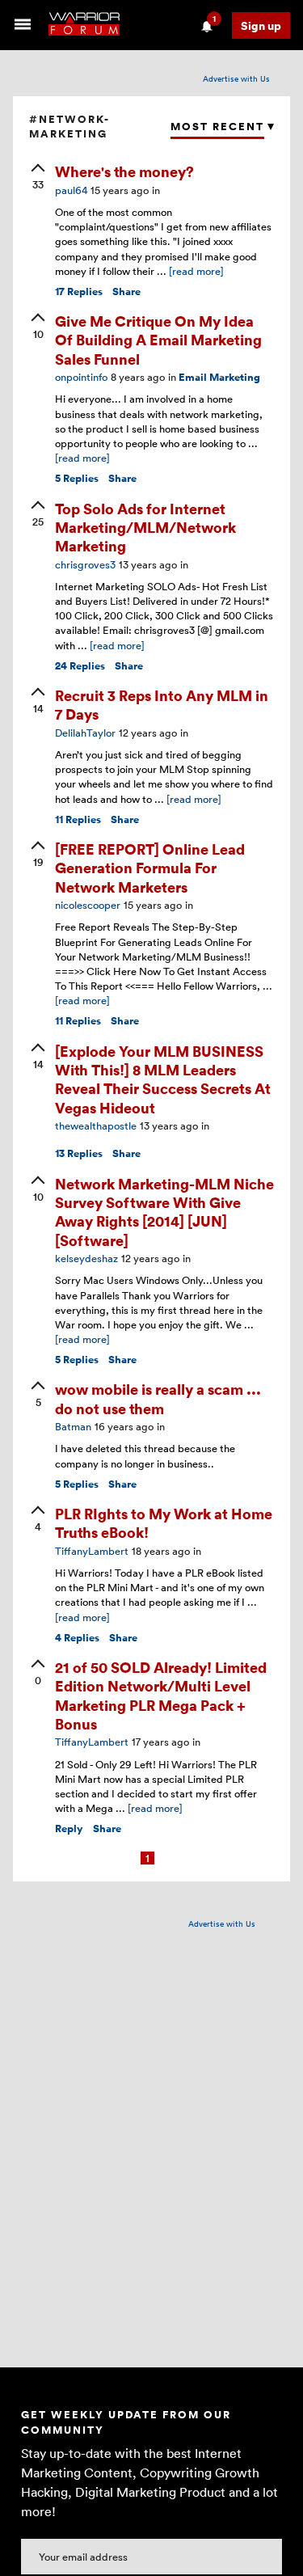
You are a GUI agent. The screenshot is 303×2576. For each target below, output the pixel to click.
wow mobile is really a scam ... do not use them (158, 1398)
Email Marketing (219, 377)
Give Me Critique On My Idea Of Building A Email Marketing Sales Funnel (158, 340)
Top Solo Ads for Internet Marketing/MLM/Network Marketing (145, 527)
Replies (79, 291)
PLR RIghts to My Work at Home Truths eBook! (164, 1522)
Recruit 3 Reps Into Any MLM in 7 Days (162, 704)
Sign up (261, 25)
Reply (69, 1829)
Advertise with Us (236, 78)
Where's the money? (124, 171)
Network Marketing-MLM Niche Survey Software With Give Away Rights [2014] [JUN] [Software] (164, 1212)
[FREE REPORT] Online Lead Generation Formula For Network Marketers (150, 868)
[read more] (196, 271)
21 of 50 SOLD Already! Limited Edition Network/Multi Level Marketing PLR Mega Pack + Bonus (161, 1695)
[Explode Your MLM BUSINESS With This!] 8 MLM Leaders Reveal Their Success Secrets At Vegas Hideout (163, 1079)
